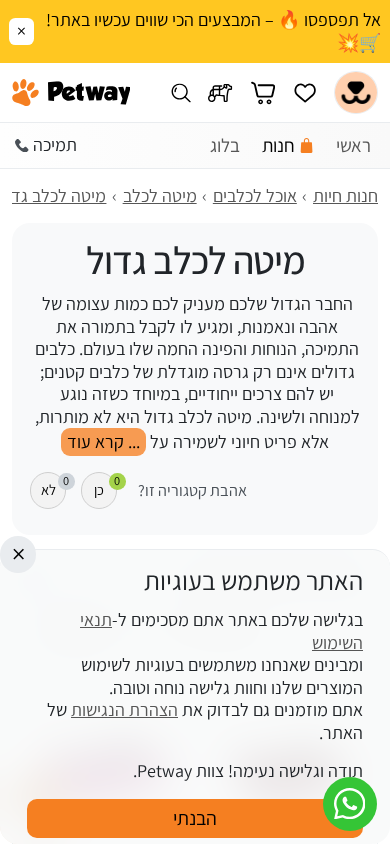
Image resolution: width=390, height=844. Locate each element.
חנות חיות (345, 195)
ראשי (353, 145)
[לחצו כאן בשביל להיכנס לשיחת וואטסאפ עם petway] (350, 804)
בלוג (225, 145)
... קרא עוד (103, 441)
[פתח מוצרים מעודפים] (305, 92)
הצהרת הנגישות (124, 709)
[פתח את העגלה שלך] (263, 92)
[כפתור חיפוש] (180, 92)
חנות (278, 145)
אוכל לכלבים (255, 195)
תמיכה (55, 144)
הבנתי (195, 818)
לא (53, 485)
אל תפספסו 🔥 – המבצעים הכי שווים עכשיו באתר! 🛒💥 (213, 31)
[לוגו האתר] (71, 93)
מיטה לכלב (160, 195)
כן (105, 485)
